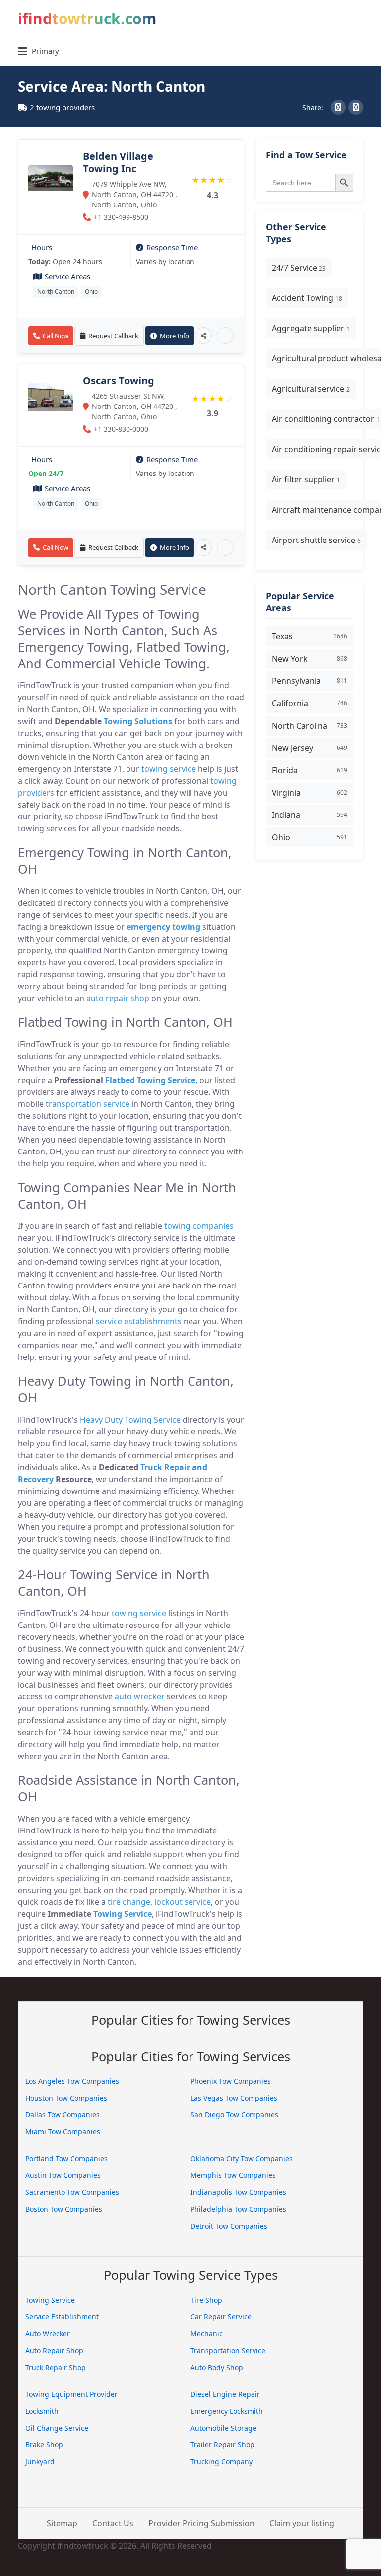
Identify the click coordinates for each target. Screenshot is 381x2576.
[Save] (225, 336)
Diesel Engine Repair (225, 2394)
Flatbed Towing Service (150, 1080)
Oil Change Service (57, 2428)
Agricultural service (311, 389)
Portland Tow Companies (66, 2158)
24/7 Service (299, 268)
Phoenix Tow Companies (231, 2081)
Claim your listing (302, 2523)
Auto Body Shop (217, 2367)
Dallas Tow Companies (63, 2115)
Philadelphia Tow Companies (238, 2209)
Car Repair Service (221, 2317)
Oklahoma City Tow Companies (242, 2158)
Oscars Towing (119, 380)
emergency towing (163, 927)
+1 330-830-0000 (121, 429)
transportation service (88, 1104)
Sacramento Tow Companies (72, 2192)
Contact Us (113, 2523)
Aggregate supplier (311, 328)
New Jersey (310, 748)
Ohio (91, 292)
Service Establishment (62, 2317)
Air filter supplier (306, 479)
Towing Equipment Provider (71, 2394)
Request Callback (113, 336)
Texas (310, 636)
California (310, 703)
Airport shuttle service (316, 540)
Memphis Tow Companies (233, 2175)
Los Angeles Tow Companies (72, 2081)
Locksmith (42, 2411)
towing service (169, 769)
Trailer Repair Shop (222, 2445)
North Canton (56, 292)
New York (310, 659)
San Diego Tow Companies (234, 2115)
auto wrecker (140, 1696)
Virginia (310, 793)
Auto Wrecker (48, 2334)
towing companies (199, 1226)
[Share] (203, 336)
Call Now (56, 336)
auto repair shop (118, 998)
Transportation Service (228, 2350)
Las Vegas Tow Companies (234, 2098)
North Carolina (310, 726)
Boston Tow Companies (64, 2209)
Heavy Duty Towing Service (130, 1420)
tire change (129, 1902)
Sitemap (62, 2523)
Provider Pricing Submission (201, 2523)
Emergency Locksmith (227, 2411)
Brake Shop (44, 2445)
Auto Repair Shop (54, 2350)
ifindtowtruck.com (87, 19)
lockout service (183, 1902)
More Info (174, 336)
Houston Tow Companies (66, 2098)
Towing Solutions (138, 721)
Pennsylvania (310, 681)
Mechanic (207, 2334)
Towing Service (123, 1914)
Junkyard (40, 2462)
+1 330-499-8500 (121, 217)
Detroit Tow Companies (229, 2226)
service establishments (139, 1321)
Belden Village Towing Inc (118, 162)
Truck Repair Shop (56, 2367)
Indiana (310, 815)
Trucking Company (222, 2462)
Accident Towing (307, 298)
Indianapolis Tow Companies (238, 2192)
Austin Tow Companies (63, 2175)
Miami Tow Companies (63, 2132)
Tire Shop (206, 2300)
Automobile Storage (223, 2428)
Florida (310, 770)
